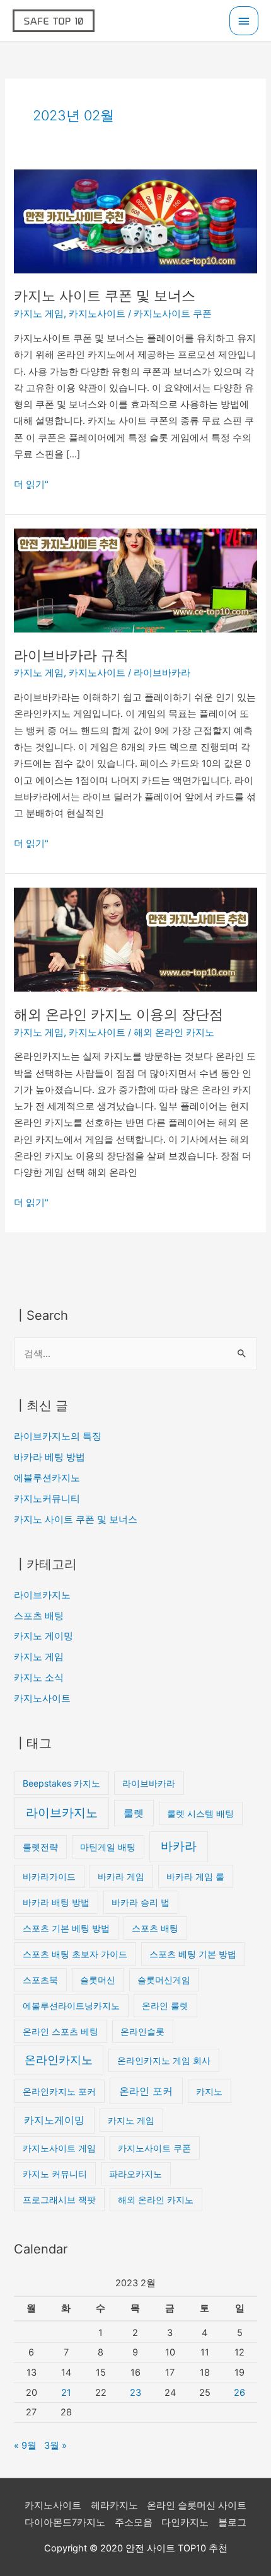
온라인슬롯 (142, 2031)
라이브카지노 (42, 1595)
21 (66, 2393)
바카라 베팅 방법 (49, 1457)
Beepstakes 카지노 (61, 1783)
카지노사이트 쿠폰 (173, 314)
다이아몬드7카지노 (65, 2522)
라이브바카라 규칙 (71, 655)
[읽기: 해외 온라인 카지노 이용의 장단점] (135, 939)
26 (239, 2393)
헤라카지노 (114, 2505)
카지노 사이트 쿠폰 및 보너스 (105, 295)
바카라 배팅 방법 (56, 1902)
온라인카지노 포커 (59, 2091)
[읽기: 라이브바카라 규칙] (135, 580)
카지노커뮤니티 (47, 1499)
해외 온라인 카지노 (174, 1033)
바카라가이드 (49, 1876)
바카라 (179, 1846)
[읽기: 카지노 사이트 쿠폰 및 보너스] (135, 220)
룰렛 (134, 1813)
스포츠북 (40, 1980)
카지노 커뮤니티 (55, 2174)
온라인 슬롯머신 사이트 (197, 2505)
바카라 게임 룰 (195, 1876)
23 (135, 2393)
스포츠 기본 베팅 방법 (66, 1928)
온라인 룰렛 (165, 2006)
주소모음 (134, 2522)
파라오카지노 (135, 2174)
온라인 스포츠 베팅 (61, 2031)
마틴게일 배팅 (108, 1847)
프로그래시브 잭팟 (59, 2200)
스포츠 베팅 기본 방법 (193, 1954)
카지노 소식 (39, 1678)
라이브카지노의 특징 (58, 1436)
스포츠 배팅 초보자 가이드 (75, 1954)
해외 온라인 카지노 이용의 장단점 (118, 1014)
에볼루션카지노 (47, 1478)
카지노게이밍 (54, 2120)
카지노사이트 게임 (59, 2148)
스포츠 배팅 (39, 1616)
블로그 (232, 2522)
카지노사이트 (97, 314)
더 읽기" (31, 483)
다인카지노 (185, 2522)
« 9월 (25, 2446)
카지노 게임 (39, 314)
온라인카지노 (59, 2060)
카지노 (209, 2091)
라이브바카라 (162, 673)
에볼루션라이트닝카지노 (71, 2006)
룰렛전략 (40, 1847)
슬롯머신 (98, 1980)
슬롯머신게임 (164, 1980)
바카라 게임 (121, 1876)
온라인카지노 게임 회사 (164, 2060)
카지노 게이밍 (43, 1636)
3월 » (55, 2446)
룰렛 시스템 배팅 (200, 1813)
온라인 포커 (146, 2091)
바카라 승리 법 (141, 1902)
